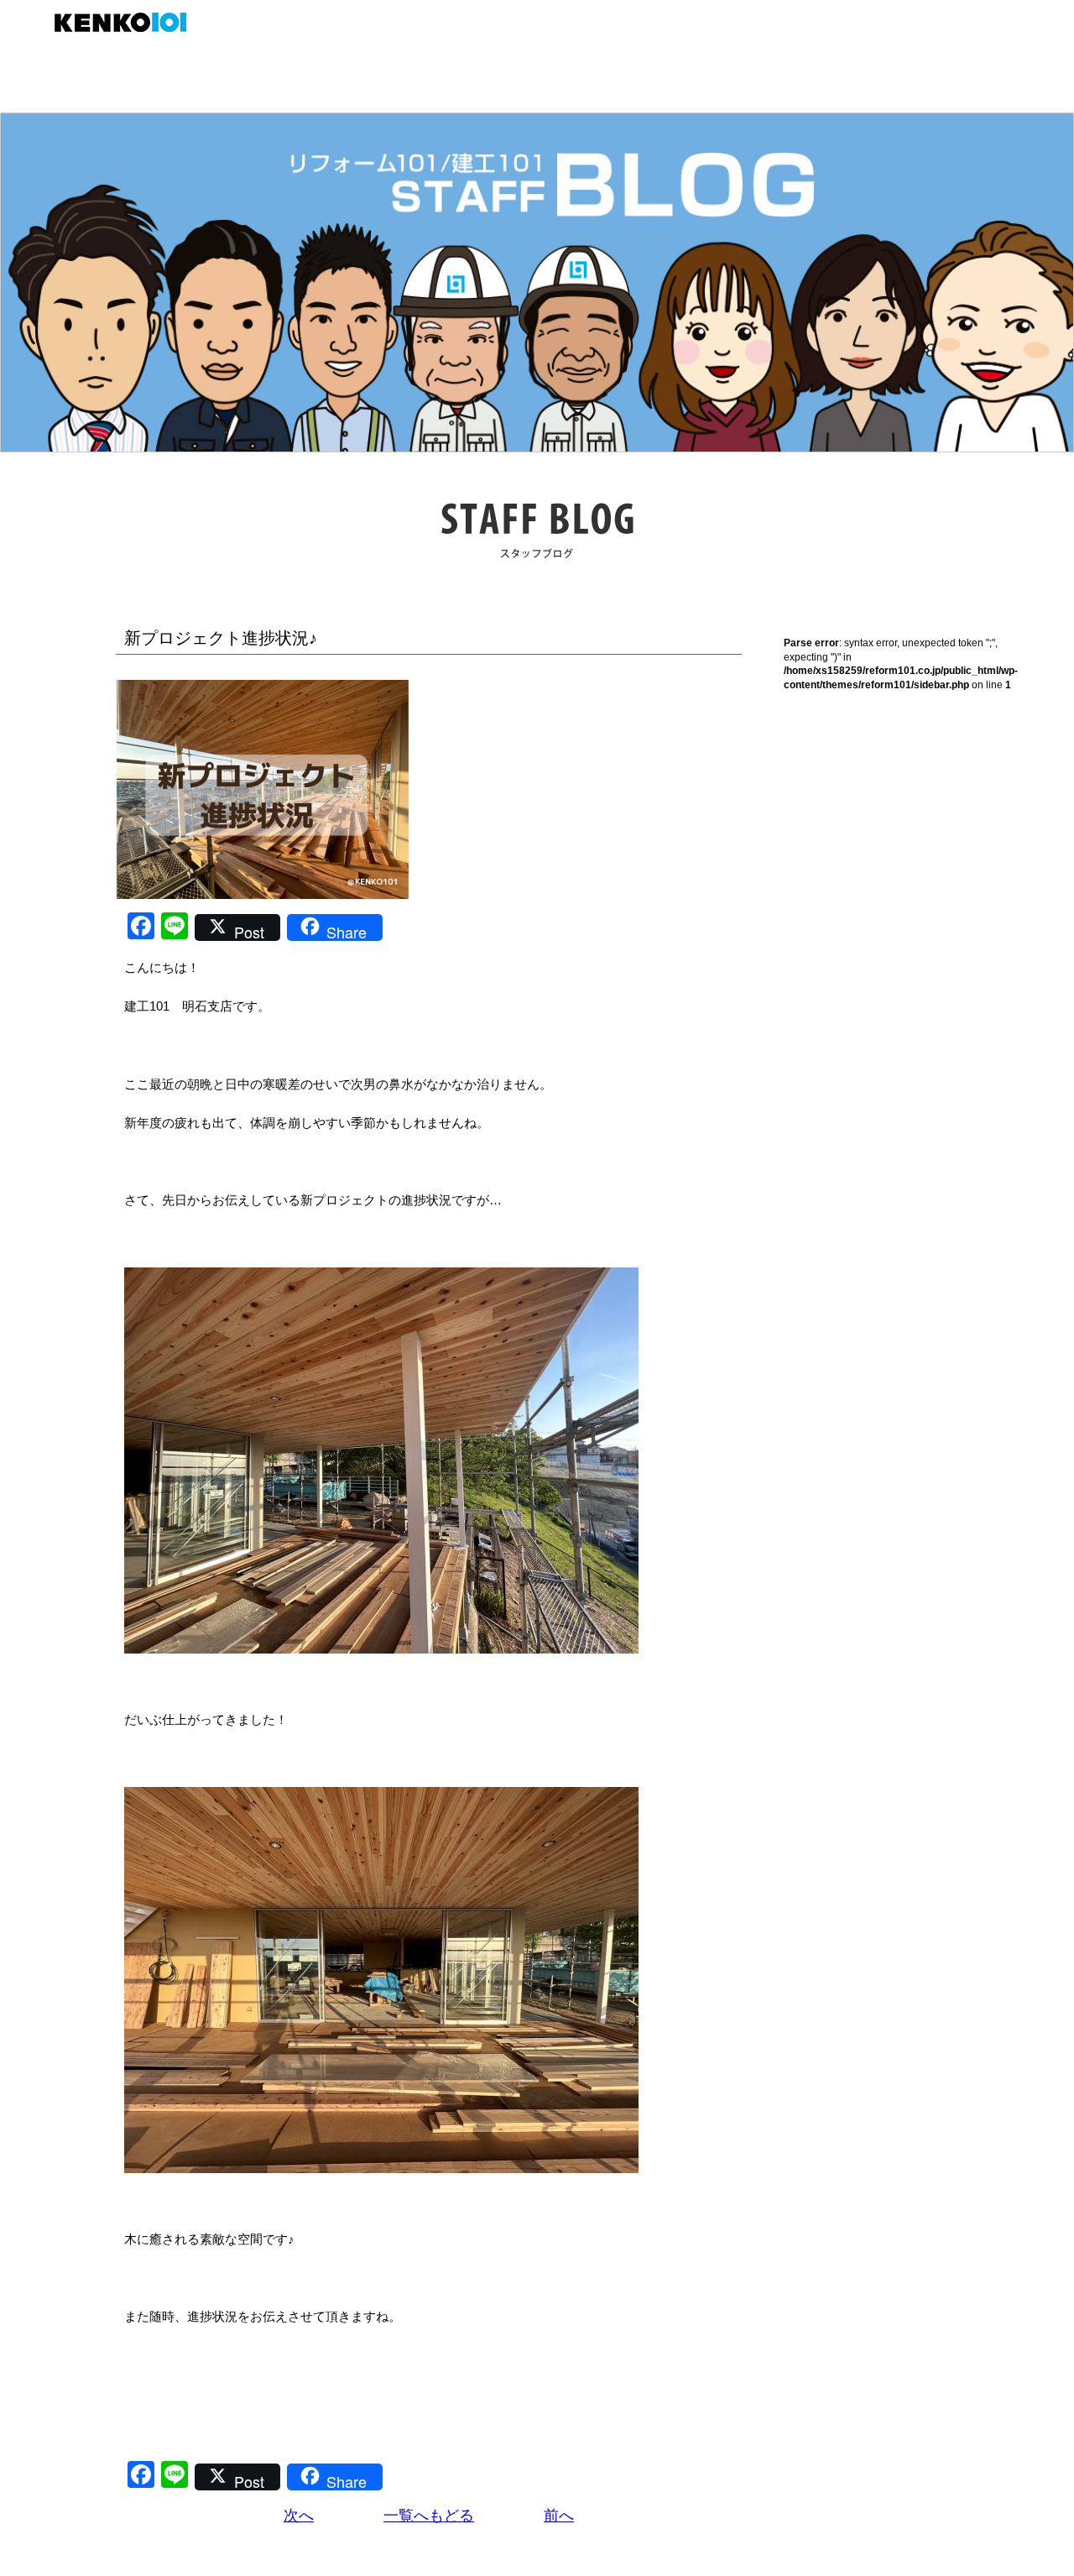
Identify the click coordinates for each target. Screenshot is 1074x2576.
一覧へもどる (429, 2516)
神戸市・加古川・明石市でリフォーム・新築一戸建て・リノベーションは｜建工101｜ (129, 22)
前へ (559, 2516)
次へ (299, 2516)
